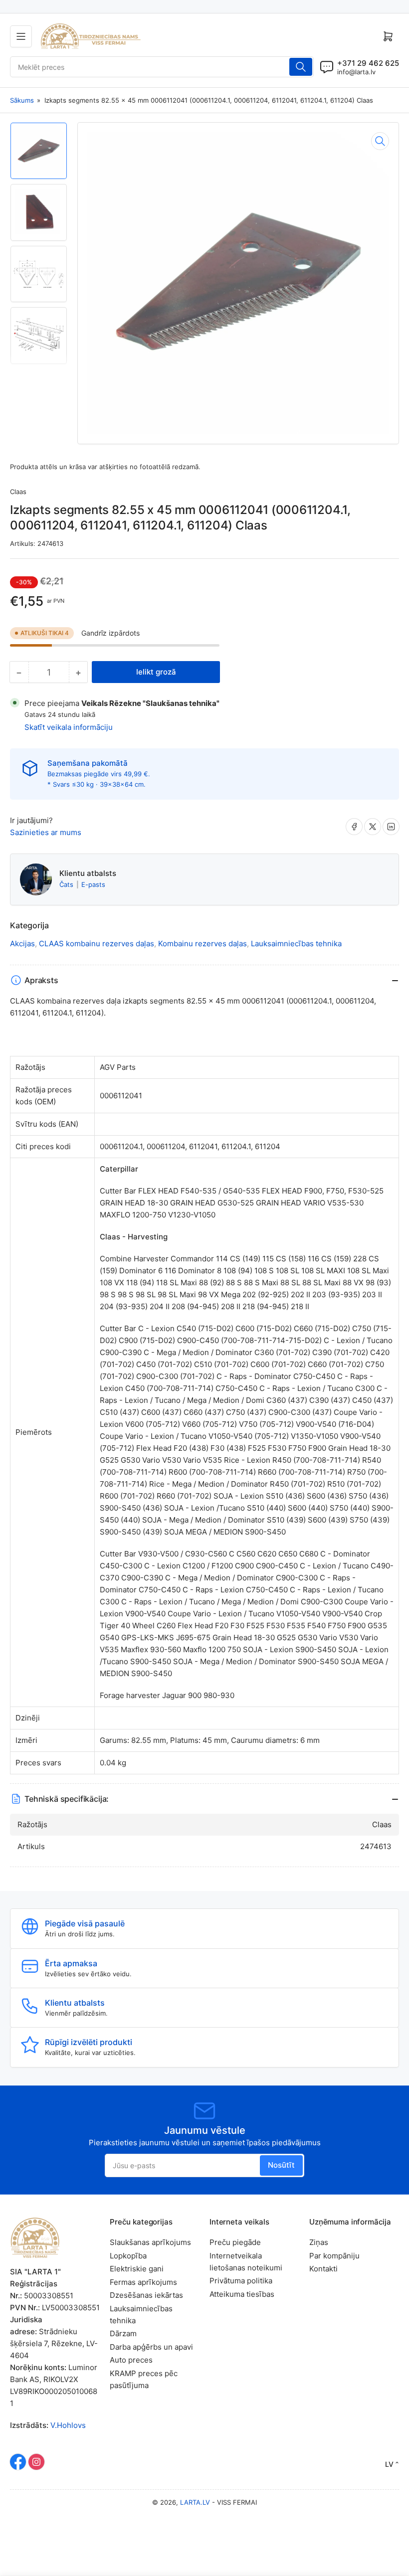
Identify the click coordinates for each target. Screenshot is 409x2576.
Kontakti (323, 2269)
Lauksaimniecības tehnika (296, 944)
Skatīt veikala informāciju (69, 727)
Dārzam (123, 2333)
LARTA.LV (195, 2502)
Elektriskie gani (137, 2269)
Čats (67, 884)
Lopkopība (128, 2256)
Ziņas (319, 2242)
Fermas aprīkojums (143, 2282)
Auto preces (131, 2360)
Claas (18, 492)
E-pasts (93, 884)
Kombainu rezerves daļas (203, 944)
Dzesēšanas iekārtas (146, 2295)
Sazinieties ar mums (46, 832)
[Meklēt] (301, 67)
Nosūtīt (281, 2165)
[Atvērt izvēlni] (21, 36)
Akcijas (22, 944)
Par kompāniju (334, 2256)
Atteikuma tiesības (242, 2294)
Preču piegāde (235, 2242)
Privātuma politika (241, 2281)
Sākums (22, 100)
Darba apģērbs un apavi (151, 2347)
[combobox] (162, 67)
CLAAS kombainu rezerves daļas (97, 944)
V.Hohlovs (68, 2425)
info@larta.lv (356, 72)
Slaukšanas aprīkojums (150, 2242)
